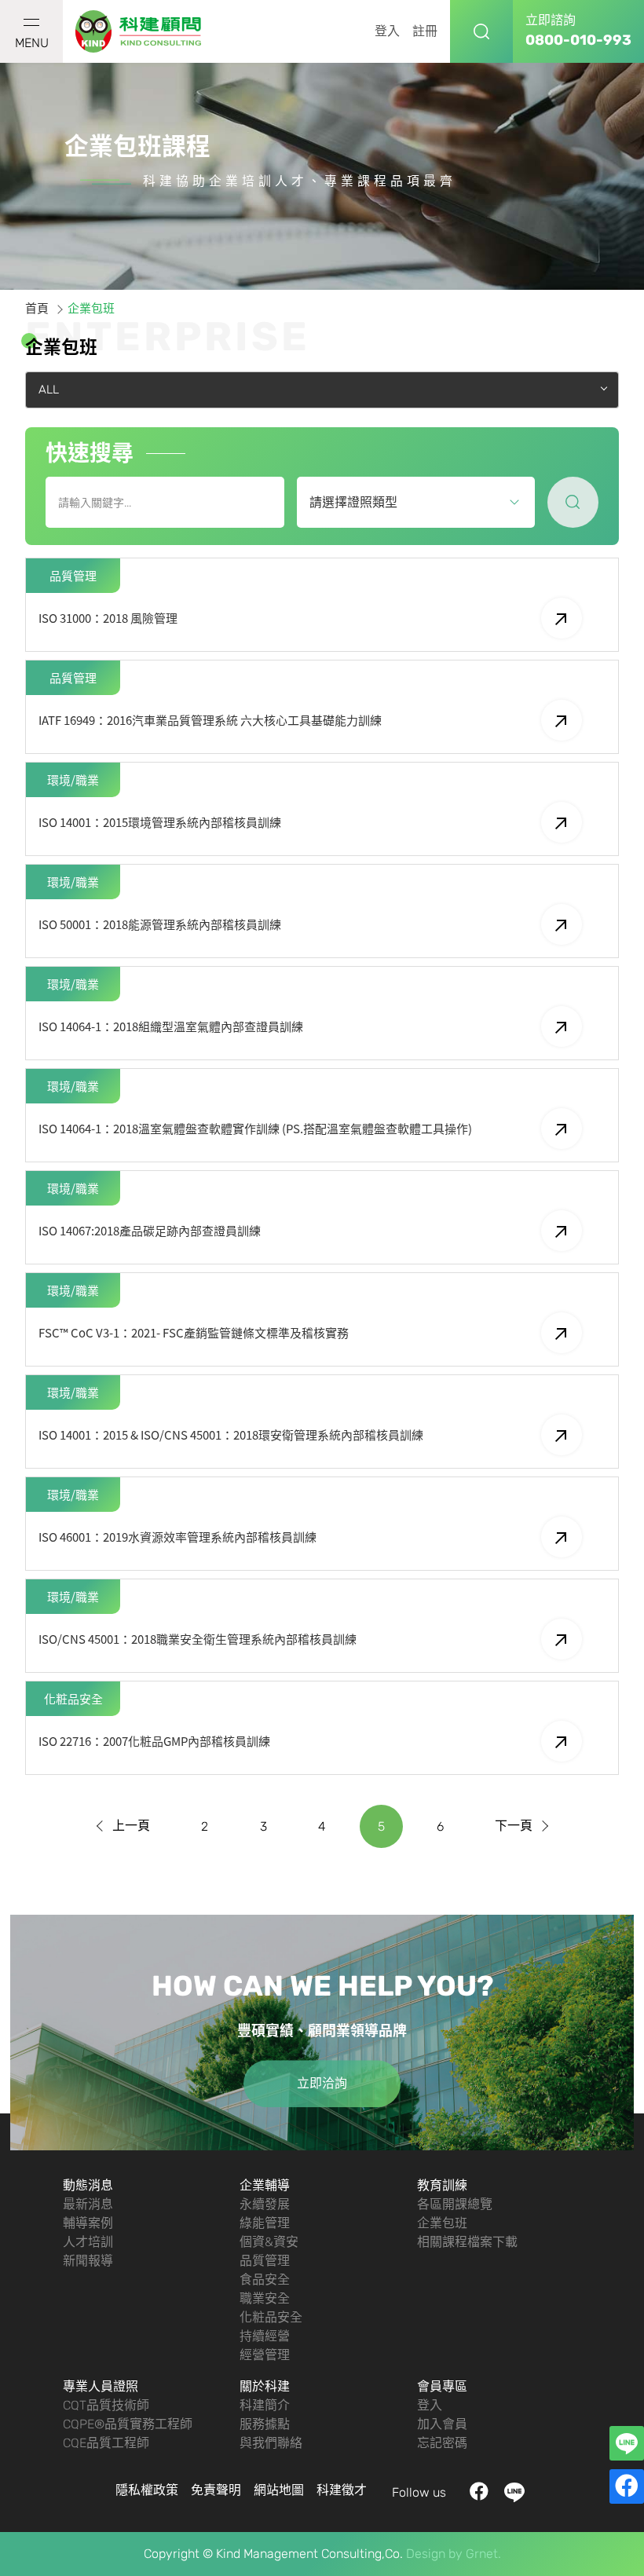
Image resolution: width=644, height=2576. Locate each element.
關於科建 (265, 2386)
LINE (515, 2492)
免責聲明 (216, 2490)
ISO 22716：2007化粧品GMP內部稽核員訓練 (154, 1741)
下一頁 (514, 1826)
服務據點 (265, 2424)
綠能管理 (265, 2223)
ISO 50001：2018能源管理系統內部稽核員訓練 (160, 924)
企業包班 (442, 2223)
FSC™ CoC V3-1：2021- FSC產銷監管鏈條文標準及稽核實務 (194, 1333)
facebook (479, 2492)
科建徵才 (342, 2490)
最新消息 (88, 2204)
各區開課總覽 (455, 2204)
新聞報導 (88, 2261)
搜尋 (481, 31)
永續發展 (265, 2204)
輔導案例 (88, 2223)
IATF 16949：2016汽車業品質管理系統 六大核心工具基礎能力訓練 (210, 720)
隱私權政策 (147, 2490)
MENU (32, 43)
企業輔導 (265, 2185)
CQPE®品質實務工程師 (128, 2424)
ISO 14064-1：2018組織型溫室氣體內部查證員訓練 (171, 1026)
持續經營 (265, 2336)
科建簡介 (265, 2405)
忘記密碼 (442, 2443)
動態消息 (88, 2185)
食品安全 (265, 2280)
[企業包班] (139, 32)
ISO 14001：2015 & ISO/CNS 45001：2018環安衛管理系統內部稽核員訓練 (231, 1435)
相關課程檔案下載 (467, 2242)
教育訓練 (442, 2185)
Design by (434, 2554)
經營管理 (265, 2355)
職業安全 (265, 2298)
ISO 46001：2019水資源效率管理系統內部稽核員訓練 (177, 1537)
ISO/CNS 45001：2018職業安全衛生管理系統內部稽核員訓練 (198, 1639)
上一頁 (131, 1826)
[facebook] (627, 2486)
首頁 (37, 309)
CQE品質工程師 (106, 2443)
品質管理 (265, 2261)
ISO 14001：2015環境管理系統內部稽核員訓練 (160, 822)
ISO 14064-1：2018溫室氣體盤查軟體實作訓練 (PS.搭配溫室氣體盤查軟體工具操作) (255, 1129)
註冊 (425, 31)
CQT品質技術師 (106, 2405)
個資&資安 (269, 2242)
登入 (387, 31)
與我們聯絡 (271, 2443)
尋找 (573, 502)
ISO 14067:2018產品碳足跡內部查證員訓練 (150, 1231)
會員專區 (442, 2386)
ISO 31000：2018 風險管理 (108, 618)
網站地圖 (279, 2490)
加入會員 (442, 2424)
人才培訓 (88, 2242)
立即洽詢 (322, 2083)
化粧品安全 (271, 2317)
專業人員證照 (101, 2386)
